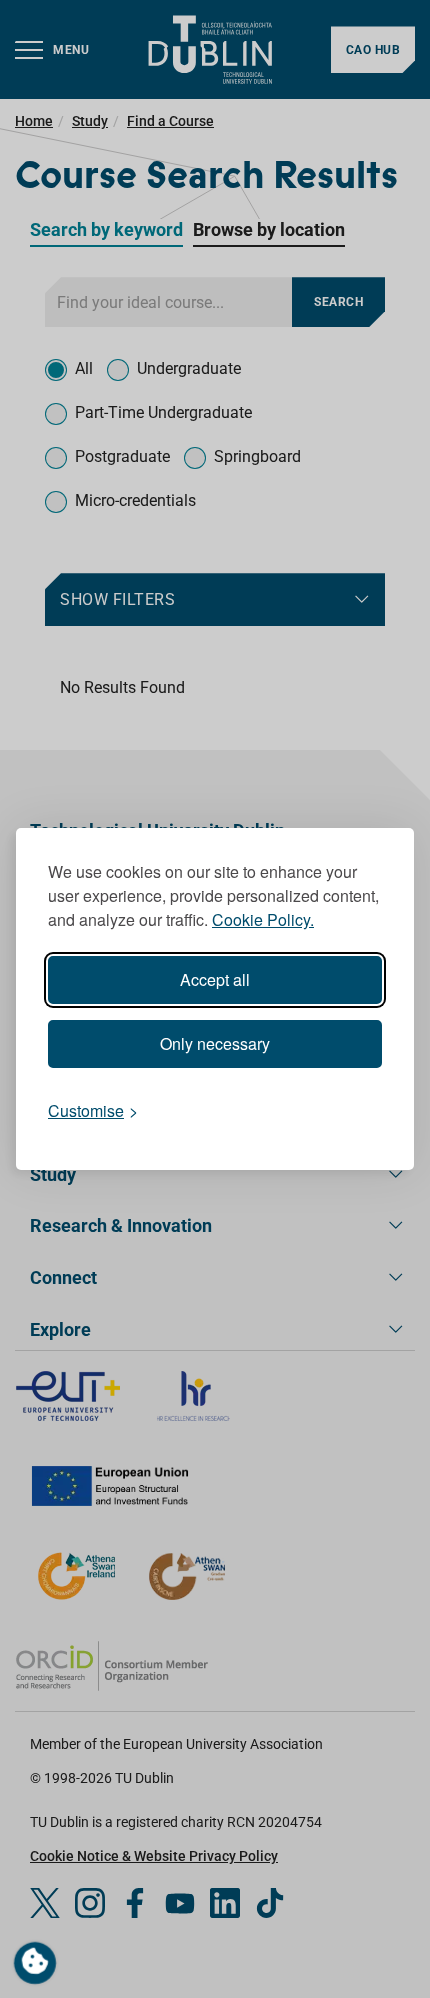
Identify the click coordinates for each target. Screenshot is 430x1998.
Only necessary (215, 1043)
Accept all (215, 979)
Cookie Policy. (263, 919)
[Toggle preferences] (35, 1963)
